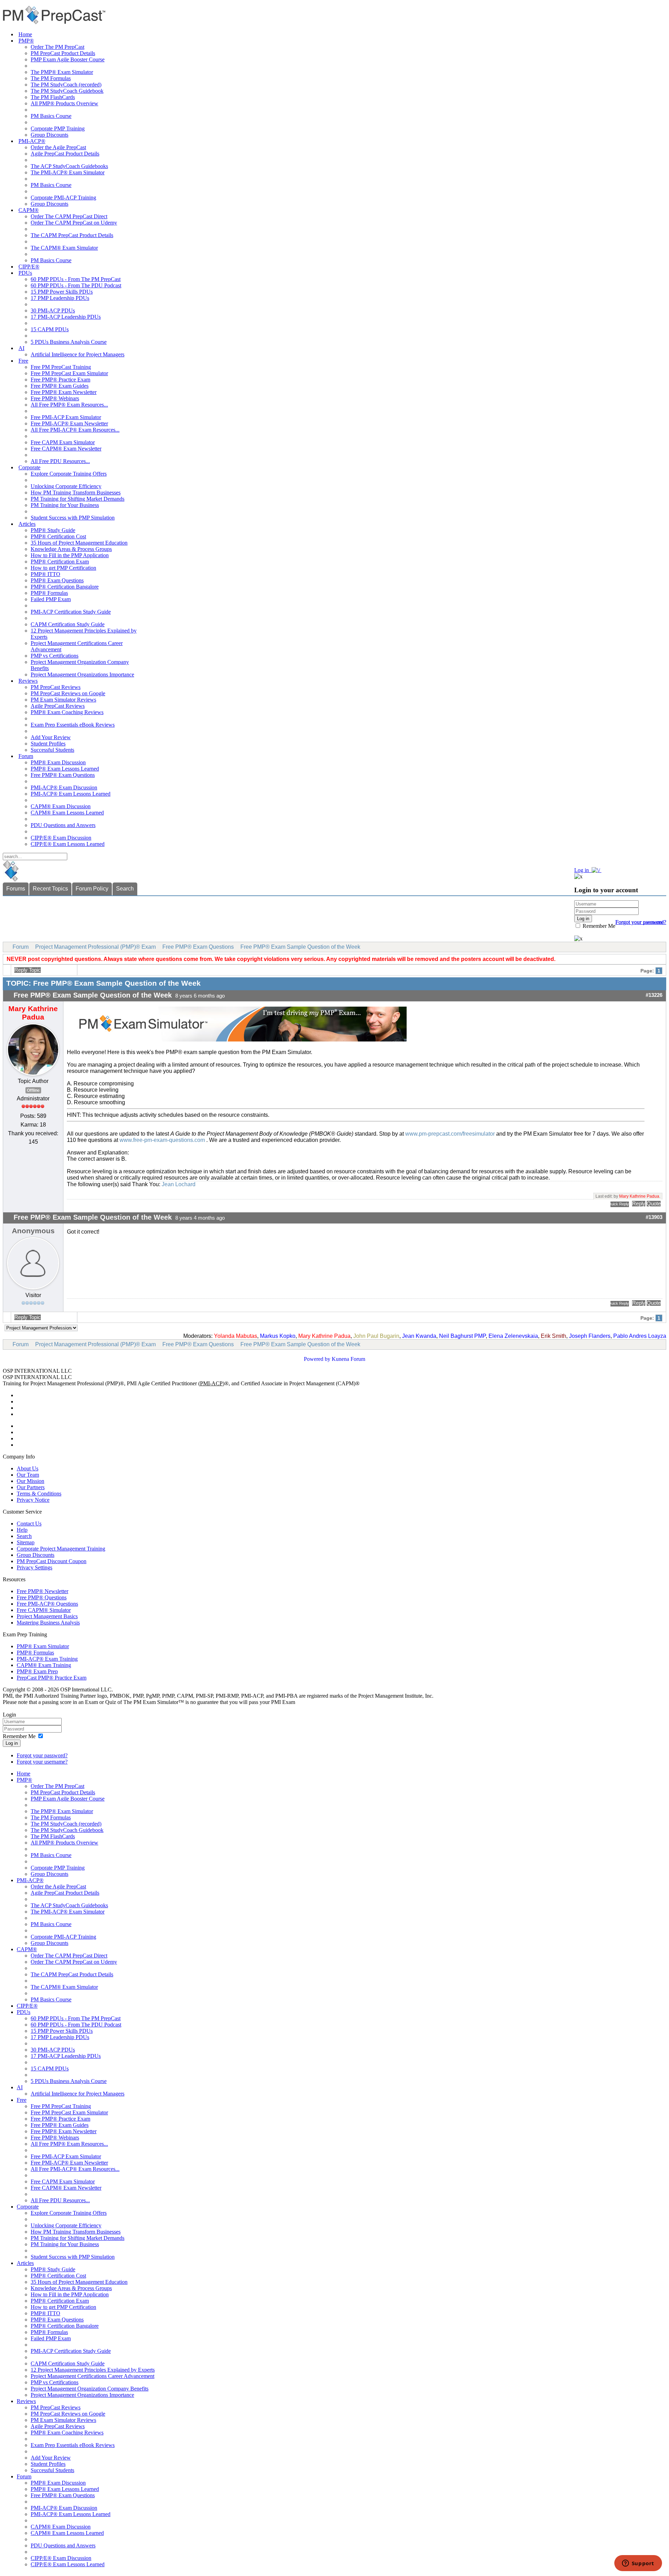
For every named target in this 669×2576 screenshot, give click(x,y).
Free (23, 361)
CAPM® (29, 210)
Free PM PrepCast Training (61, 367)
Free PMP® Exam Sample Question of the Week (300, 947)
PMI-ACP (211, 1383)
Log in (12, 1743)
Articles (27, 524)
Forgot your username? (641, 922)
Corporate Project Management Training (61, 1549)
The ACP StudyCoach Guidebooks (69, 166)
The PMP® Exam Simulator (62, 72)
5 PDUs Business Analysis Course (69, 342)
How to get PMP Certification (63, 568)
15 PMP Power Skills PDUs (62, 292)
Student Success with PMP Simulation (73, 518)
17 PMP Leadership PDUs (60, 298)
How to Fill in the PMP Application (70, 555)
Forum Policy (92, 889)
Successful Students (52, 750)
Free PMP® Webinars (55, 398)
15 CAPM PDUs (50, 329)
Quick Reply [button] (620, 1204)
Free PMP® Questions (42, 1597)
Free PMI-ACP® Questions (47, 1604)
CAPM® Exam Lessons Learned (67, 813)
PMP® (26, 41)
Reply (639, 1204)
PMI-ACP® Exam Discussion (64, 787)
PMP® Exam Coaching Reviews (67, 712)
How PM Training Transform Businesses (76, 493)
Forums (16, 889)
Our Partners (31, 1487)
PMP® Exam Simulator (43, 1646)
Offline (33, 1090)
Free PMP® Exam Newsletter (64, 392)
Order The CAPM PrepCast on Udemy (74, 223)
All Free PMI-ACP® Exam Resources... (75, 430)
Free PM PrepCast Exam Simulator (69, 373)
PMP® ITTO (45, 574)
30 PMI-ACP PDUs (53, 310)
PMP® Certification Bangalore (65, 587)
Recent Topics (50, 889)
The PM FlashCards (53, 97)
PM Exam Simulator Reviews (63, 700)
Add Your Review (51, 737)
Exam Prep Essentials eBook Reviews (73, 725)
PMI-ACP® (32, 141)
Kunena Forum (348, 1359)
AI (21, 348)
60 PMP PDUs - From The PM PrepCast (76, 279)
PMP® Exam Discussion (58, 762)
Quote (654, 1204)
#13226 (654, 995)
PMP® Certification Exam (60, 562)
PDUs (25, 273)
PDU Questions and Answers (63, 825)
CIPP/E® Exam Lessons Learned (68, 844)
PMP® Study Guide (53, 530)
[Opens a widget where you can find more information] (638, 2564)
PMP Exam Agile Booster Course (68, 59)
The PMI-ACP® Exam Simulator (68, 172)
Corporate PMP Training (58, 128)
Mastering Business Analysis (48, 1623)
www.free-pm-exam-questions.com (162, 1140)
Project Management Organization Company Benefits (90, 2389)
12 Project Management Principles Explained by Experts (93, 2370)
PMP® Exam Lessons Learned (65, 769)
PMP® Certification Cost (58, 536)
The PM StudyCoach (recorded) (66, 85)
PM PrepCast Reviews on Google (68, 693)
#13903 (654, 1217)
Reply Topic (28, 970)
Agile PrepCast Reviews (58, 706)
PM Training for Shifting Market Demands (78, 499)
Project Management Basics (47, 1616)
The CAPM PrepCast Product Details (72, 235)
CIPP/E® (29, 267)
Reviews (28, 681)
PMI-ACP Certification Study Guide (71, 612)
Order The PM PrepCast (57, 47)
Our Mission (30, 1481)
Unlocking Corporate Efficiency (66, 486)
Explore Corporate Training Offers (69, 474)
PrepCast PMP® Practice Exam (52, 1678)
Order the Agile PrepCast (58, 147)
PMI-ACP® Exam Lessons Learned (71, 794)
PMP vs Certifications (55, 656)
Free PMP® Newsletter (43, 1591)
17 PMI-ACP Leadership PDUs (66, 317)
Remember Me (598, 926)
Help (22, 1530)
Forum (26, 756)
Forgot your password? (42, 1755)
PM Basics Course (51, 116)
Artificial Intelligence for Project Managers (78, 354)
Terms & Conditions (39, 1494)
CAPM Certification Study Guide (68, 624)
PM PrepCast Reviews (56, 687)
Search (125, 889)
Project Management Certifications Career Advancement (93, 2376)
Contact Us (29, 1524)
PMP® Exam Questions (57, 580)
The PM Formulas (51, 78)
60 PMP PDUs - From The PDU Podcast (76, 285)
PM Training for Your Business (65, 505)
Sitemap (26, 1542)
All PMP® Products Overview (64, 103)
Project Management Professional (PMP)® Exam (95, 947)
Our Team (28, 1475)
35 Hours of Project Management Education (79, 543)
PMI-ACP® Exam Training (47, 1659)
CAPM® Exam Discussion (61, 806)
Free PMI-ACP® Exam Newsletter (69, 423)
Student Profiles (48, 744)
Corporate (29, 467)
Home (25, 34)
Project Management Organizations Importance (82, 675)
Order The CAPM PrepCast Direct (69, 216)
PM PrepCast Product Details (63, 53)
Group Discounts (49, 135)
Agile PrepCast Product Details (65, 154)
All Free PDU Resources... (60, 461)
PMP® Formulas (49, 593)
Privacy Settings (34, 1567)
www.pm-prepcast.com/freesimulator (450, 1134)
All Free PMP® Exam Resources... (69, 405)
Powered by (317, 1359)
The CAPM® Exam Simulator (64, 248)
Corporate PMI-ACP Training (63, 198)
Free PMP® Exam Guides (60, 386)
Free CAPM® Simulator (44, 1610)
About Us (28, 1468)
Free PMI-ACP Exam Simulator (66, 417)
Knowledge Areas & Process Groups (71, 549)
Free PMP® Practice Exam (60, 380)
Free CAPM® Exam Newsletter (66, 449)
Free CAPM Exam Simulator (63, 442)
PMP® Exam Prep (37, 1671)
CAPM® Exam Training (44, 1665)
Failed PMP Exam (51, 599)
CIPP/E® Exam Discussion (61, 838)
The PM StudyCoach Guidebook (67, 91)
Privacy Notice (33, 1500)
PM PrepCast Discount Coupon (52, 1561)
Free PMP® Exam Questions (63, 775)
